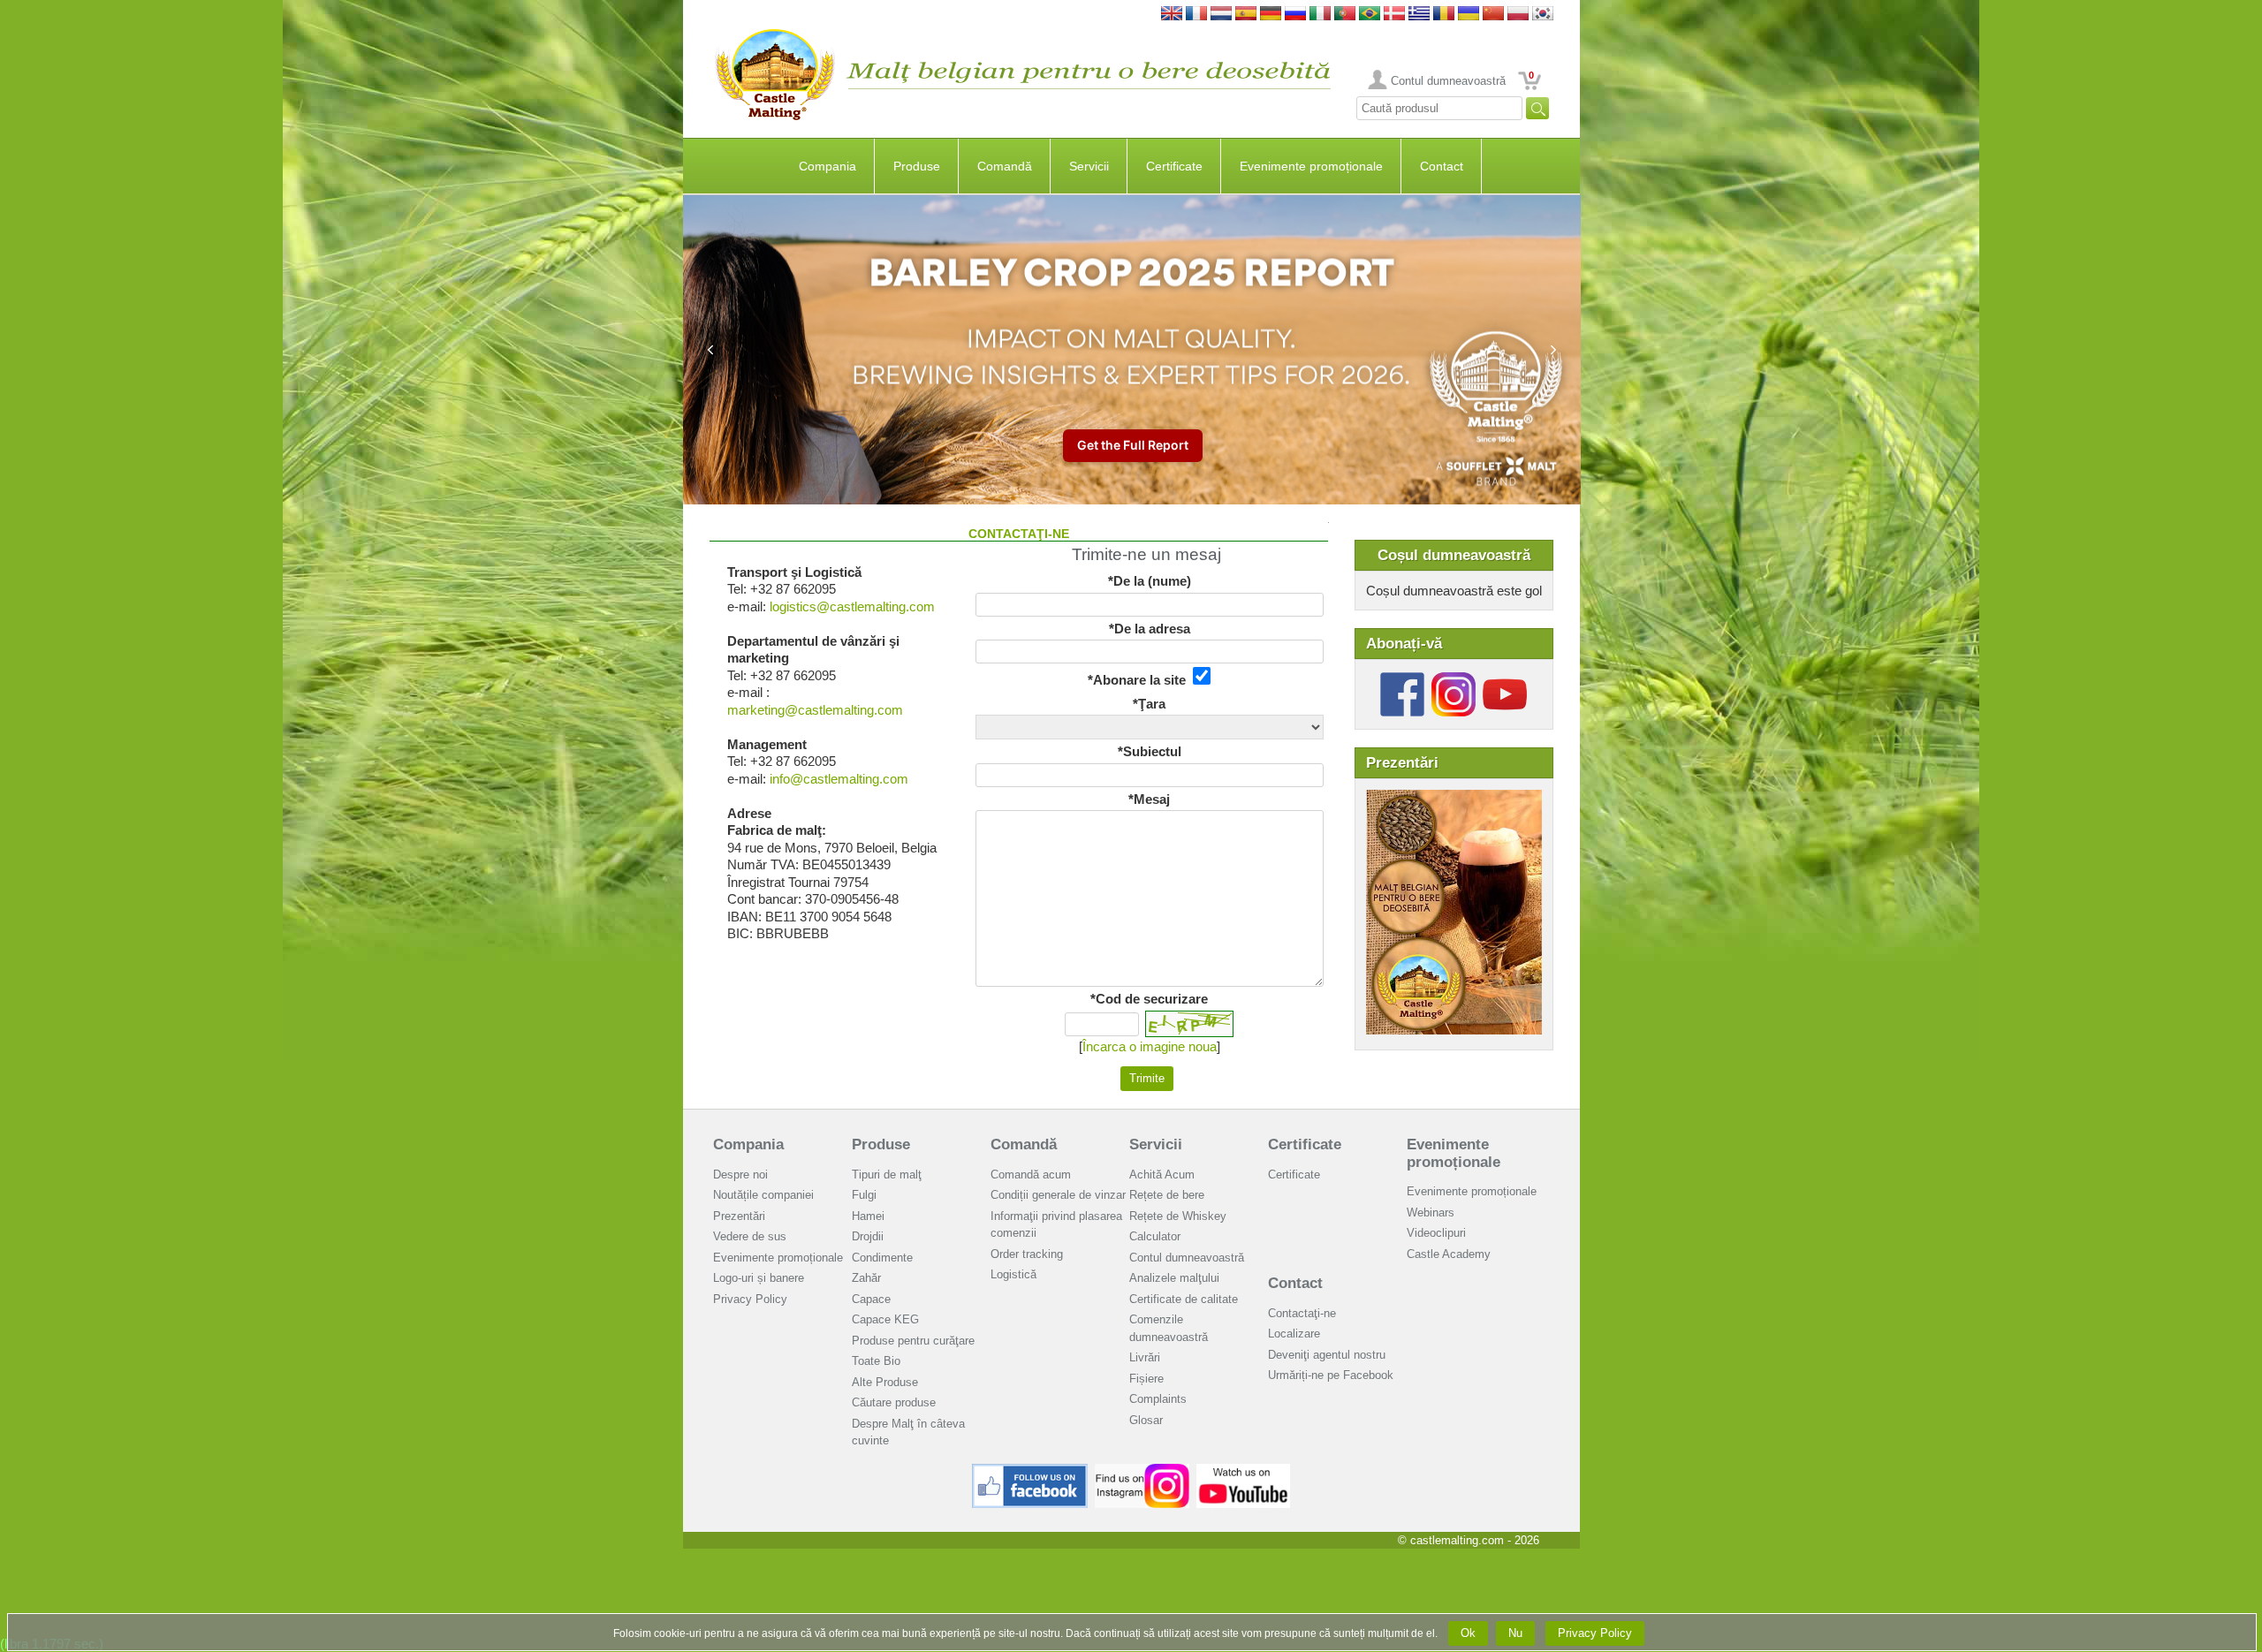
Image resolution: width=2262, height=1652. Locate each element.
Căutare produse (894, 1402)
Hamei (868, 1216)
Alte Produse (885, 1382)
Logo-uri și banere (759, 1278)
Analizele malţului (1174, 1278)
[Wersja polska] (1518, 15)
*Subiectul (1150, 751)
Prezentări (739, 1216)
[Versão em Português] (1345, 15)
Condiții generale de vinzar (1058, 1195)
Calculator (1155, 1236)
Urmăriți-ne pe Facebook (1331, 1375)
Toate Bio (876, 1361)
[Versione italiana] (1320, 15)
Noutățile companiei (763, 1195)
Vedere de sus (750, 1236)
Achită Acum (1162, 1175)
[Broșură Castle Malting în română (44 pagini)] (1454, 798)
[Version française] (1196, 15)
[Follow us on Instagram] (1454, 679)
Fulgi (864, 1195)
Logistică (1013, 1274)
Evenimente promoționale (1311, 166)
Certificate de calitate (1184, 1299)
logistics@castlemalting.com (852, 606)
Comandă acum (1031, 1175)
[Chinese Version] (1493, 15)
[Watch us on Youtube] (1244, 1470)
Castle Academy (1449, 1254)
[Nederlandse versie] (1221, 15)
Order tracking (1027, 1254)
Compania (827, 166)
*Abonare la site (1140, 680)
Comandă (1005, 166)
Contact (1442, 166)
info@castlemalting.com (839, 779)
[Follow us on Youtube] (1505, 679)
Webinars (1431, 1212)
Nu (1515, 1633)
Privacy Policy (750, 1299)
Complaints (1158, 1399)
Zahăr (866, 1278)
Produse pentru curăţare (913, 1341)
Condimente (882, 1258)
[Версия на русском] (1295, 15)
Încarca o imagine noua (1150, 1046)
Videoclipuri (1436, 1233)
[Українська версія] (1469, 15)
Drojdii (868, 1236)
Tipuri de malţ (887, 1175)
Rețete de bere (1167, 1195)
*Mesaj (1149, 799)
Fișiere (1146, 1379)
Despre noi (740, 1175)
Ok (1468, 1633)
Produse (917, 166)
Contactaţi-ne (1302, 1313)
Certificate (1174, 166)
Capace (871, 1299)
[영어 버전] (1543, 15)
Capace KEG (885, 1319)
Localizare (1294, 1334)
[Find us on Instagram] (1142, 1470)
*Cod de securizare (1149, 999)
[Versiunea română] (1444, 15)
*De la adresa (1150, 629)
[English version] (1172, 15)
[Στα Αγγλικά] (1419, 15)
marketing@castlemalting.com (815, 710)
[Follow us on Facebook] (1402, 679)
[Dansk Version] (1394, 15)
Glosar (1146, 1420)
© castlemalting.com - (1469, 1540)
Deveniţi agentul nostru (1327, 1355)
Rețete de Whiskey (1178, 1216)
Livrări (1145, 1357)
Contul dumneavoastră (1448, 81)
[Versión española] (1246, 15)
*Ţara (1149, 704)
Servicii (1089, 166)
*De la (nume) (1150, 581)
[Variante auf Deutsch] (1271, 15)
